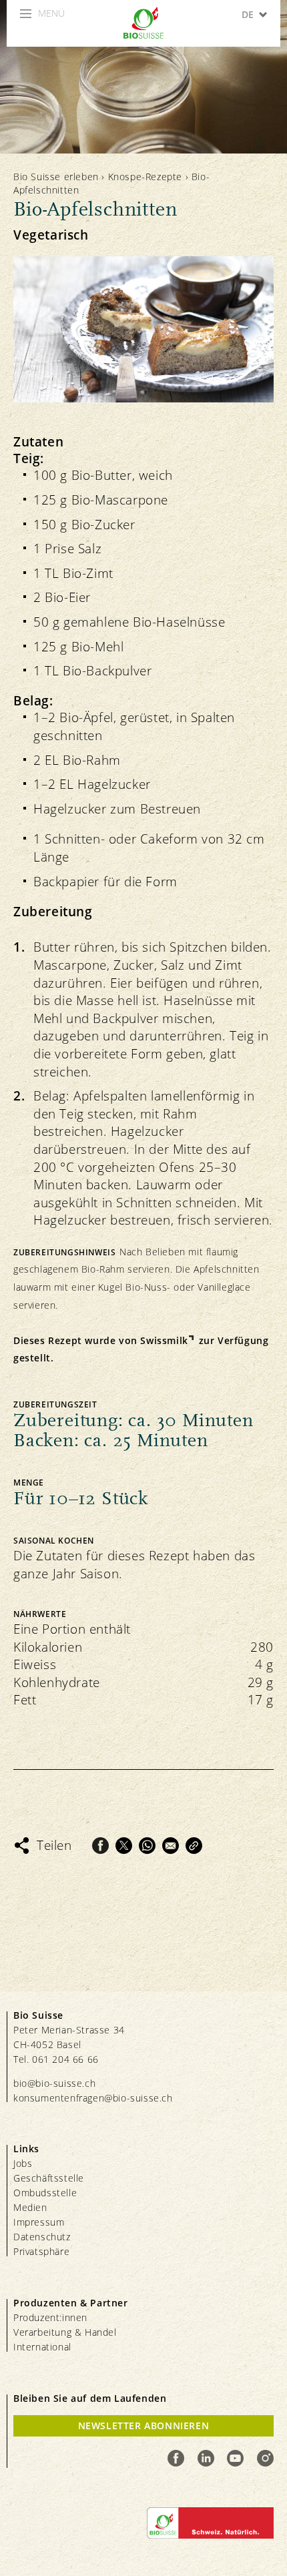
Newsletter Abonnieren (144, 2426)
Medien (30, 2207)
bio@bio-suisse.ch (54, 2083)
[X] (124, 1846)
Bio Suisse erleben (56, 177)
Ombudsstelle (45, 2193)
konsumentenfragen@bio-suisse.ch (93, 2098)
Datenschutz (42, 2237)
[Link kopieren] (194, 1846)
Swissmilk (164, 1340)
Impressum (39, 2222)
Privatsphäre (41, 2251)
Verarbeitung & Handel (65, 2332)
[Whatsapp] (147, 1846)
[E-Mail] (171, 1846)
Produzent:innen (50, 2317)
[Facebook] (100, 1846)
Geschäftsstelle (49, 2178)
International (42, 2347)
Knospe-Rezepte (145, 177)
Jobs (23, 2163)
